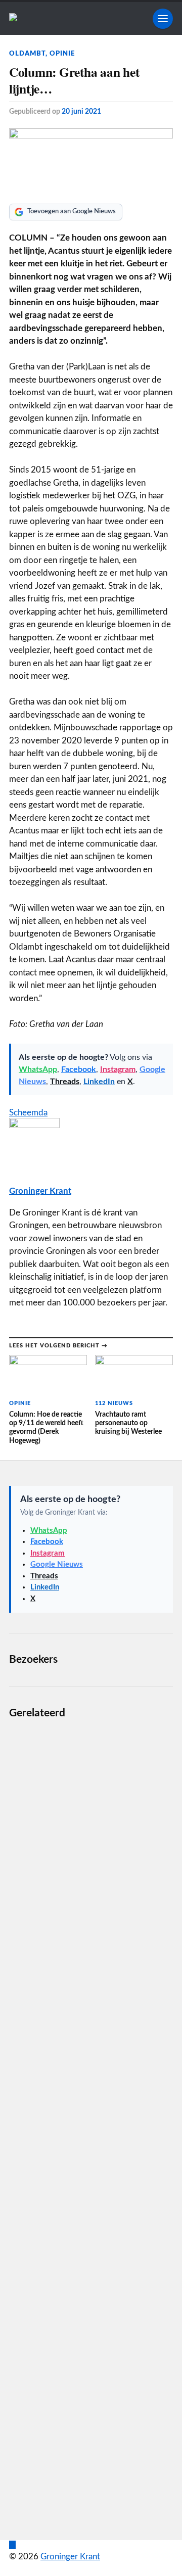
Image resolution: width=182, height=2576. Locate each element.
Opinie (62, 54)
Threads (65, 1082)
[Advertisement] (91, 2122)
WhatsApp (38, 1069)
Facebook (79, 1069)
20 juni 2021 (81, 111)
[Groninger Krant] (13, 18)
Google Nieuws (57, 1564)
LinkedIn (99, 1082)
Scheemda (28, 1113)
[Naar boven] (12, 2545)
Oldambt (27, 54)
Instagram (118, 1069)
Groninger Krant (40, 1191)
